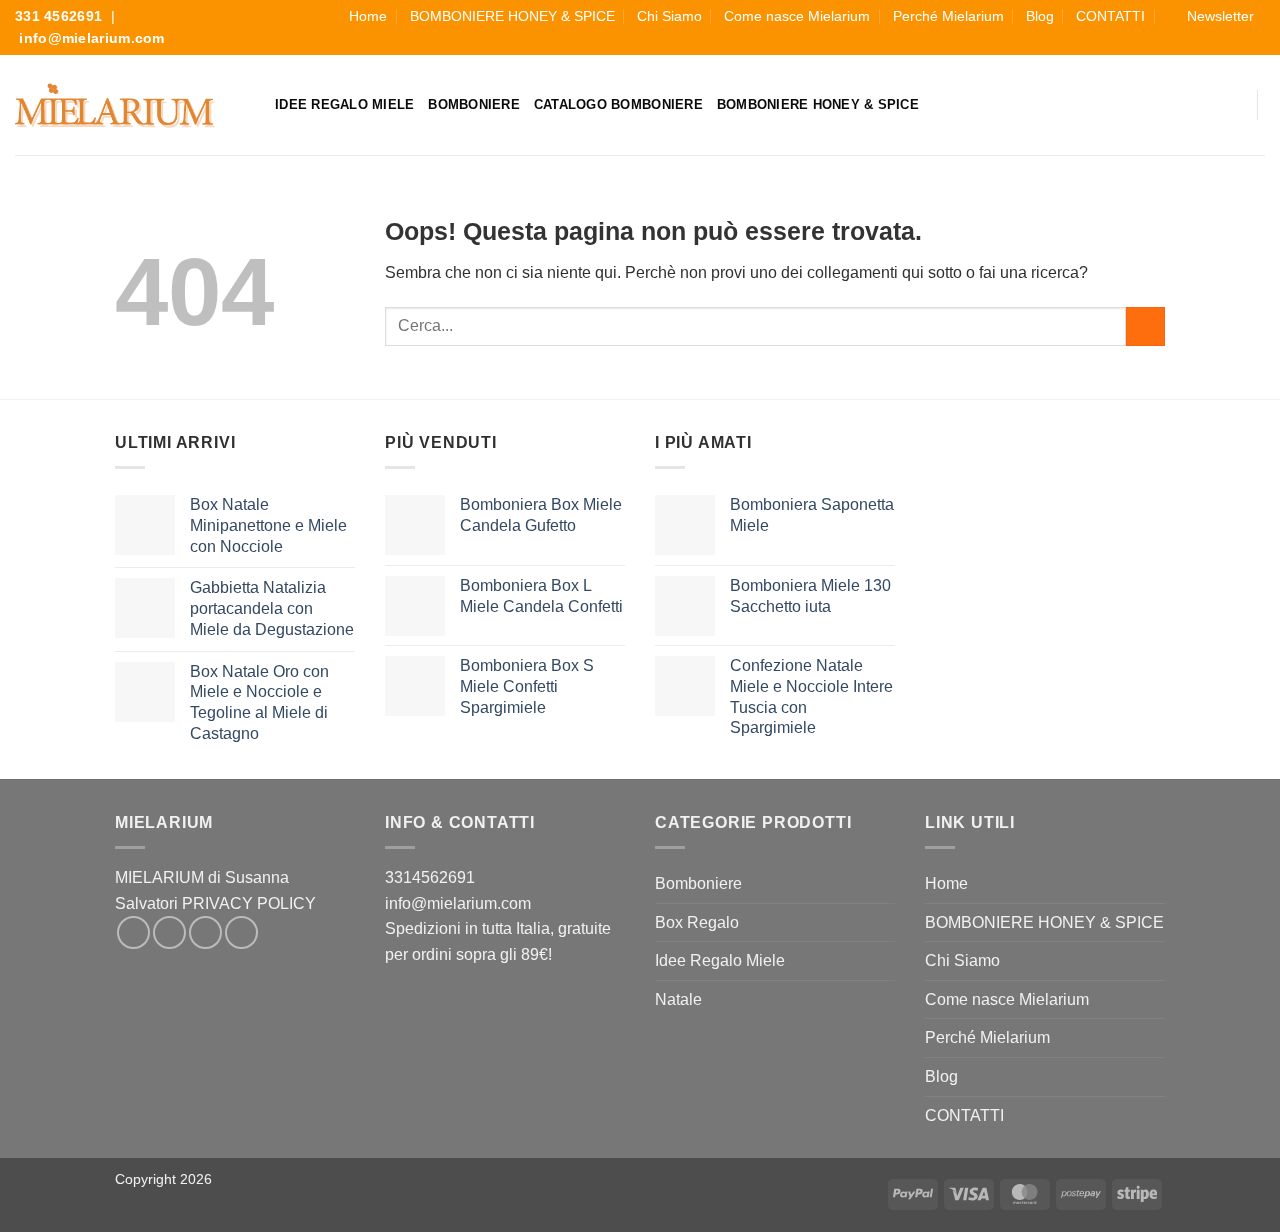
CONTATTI (1110, 16)
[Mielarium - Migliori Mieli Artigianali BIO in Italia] (115, 105)
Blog (1040, 16)
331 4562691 (58, 16)
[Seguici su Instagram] (1209, 43)
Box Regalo (697, 922)
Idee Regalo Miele (344, 104)
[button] (1211, 16)
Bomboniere (474, 104)
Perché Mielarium (948, 16)
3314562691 (430, 877)
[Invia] (1145, 326)
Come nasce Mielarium (797, 16)
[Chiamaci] (1254, 43)
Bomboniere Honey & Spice (818, 104)
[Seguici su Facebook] (1187, 43)
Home (368, 16)
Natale (678, 999)
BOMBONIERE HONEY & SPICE (512, 16)
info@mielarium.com (91, 38)
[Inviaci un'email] (1231, 43)
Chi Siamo (669, 16)
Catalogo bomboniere (618, 104)
